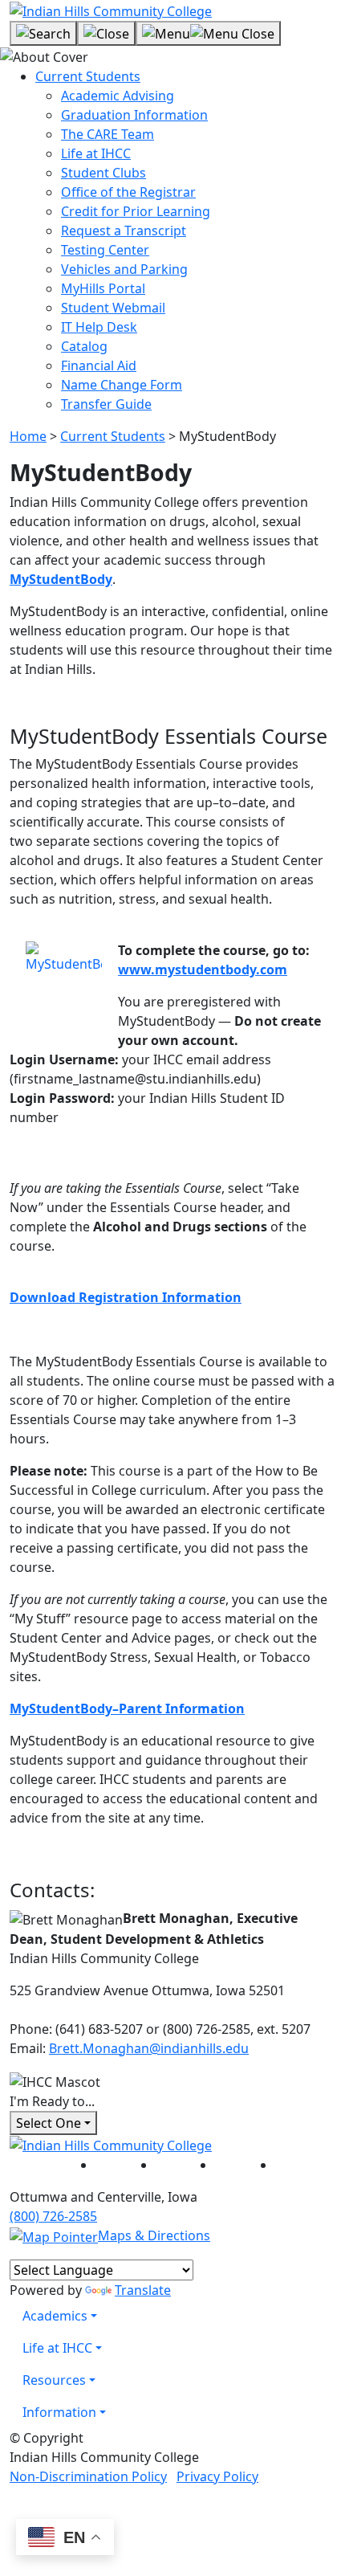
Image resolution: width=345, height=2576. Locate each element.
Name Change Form (122, 385)
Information (59, 2412)
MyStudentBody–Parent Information (127, 1708)
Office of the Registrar (128, 192)
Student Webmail (113, 308)
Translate (143, 2290)
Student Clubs (103, 173)
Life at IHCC (96, 153)
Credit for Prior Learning (136, 211)
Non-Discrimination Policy (88, 2476)
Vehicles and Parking (124, 269)
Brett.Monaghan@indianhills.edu (149, 2048)
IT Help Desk (99, 327)
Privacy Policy (217, 2476)
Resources (54, 2380)
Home (28, 436)
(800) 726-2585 (53, 2216)
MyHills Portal (103, 288)
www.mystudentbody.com (203, 970)
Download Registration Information (126, 1297)
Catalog (84, 346)
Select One (49, 2123)
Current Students (88, 76)
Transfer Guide (106, 404)
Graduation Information (134, 115)
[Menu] (208, 34)
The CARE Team (108, 134)
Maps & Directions (154, 2235)
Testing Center (105, 250)
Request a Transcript (124, 231)
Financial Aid (99, 365)
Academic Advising (118, 96)
